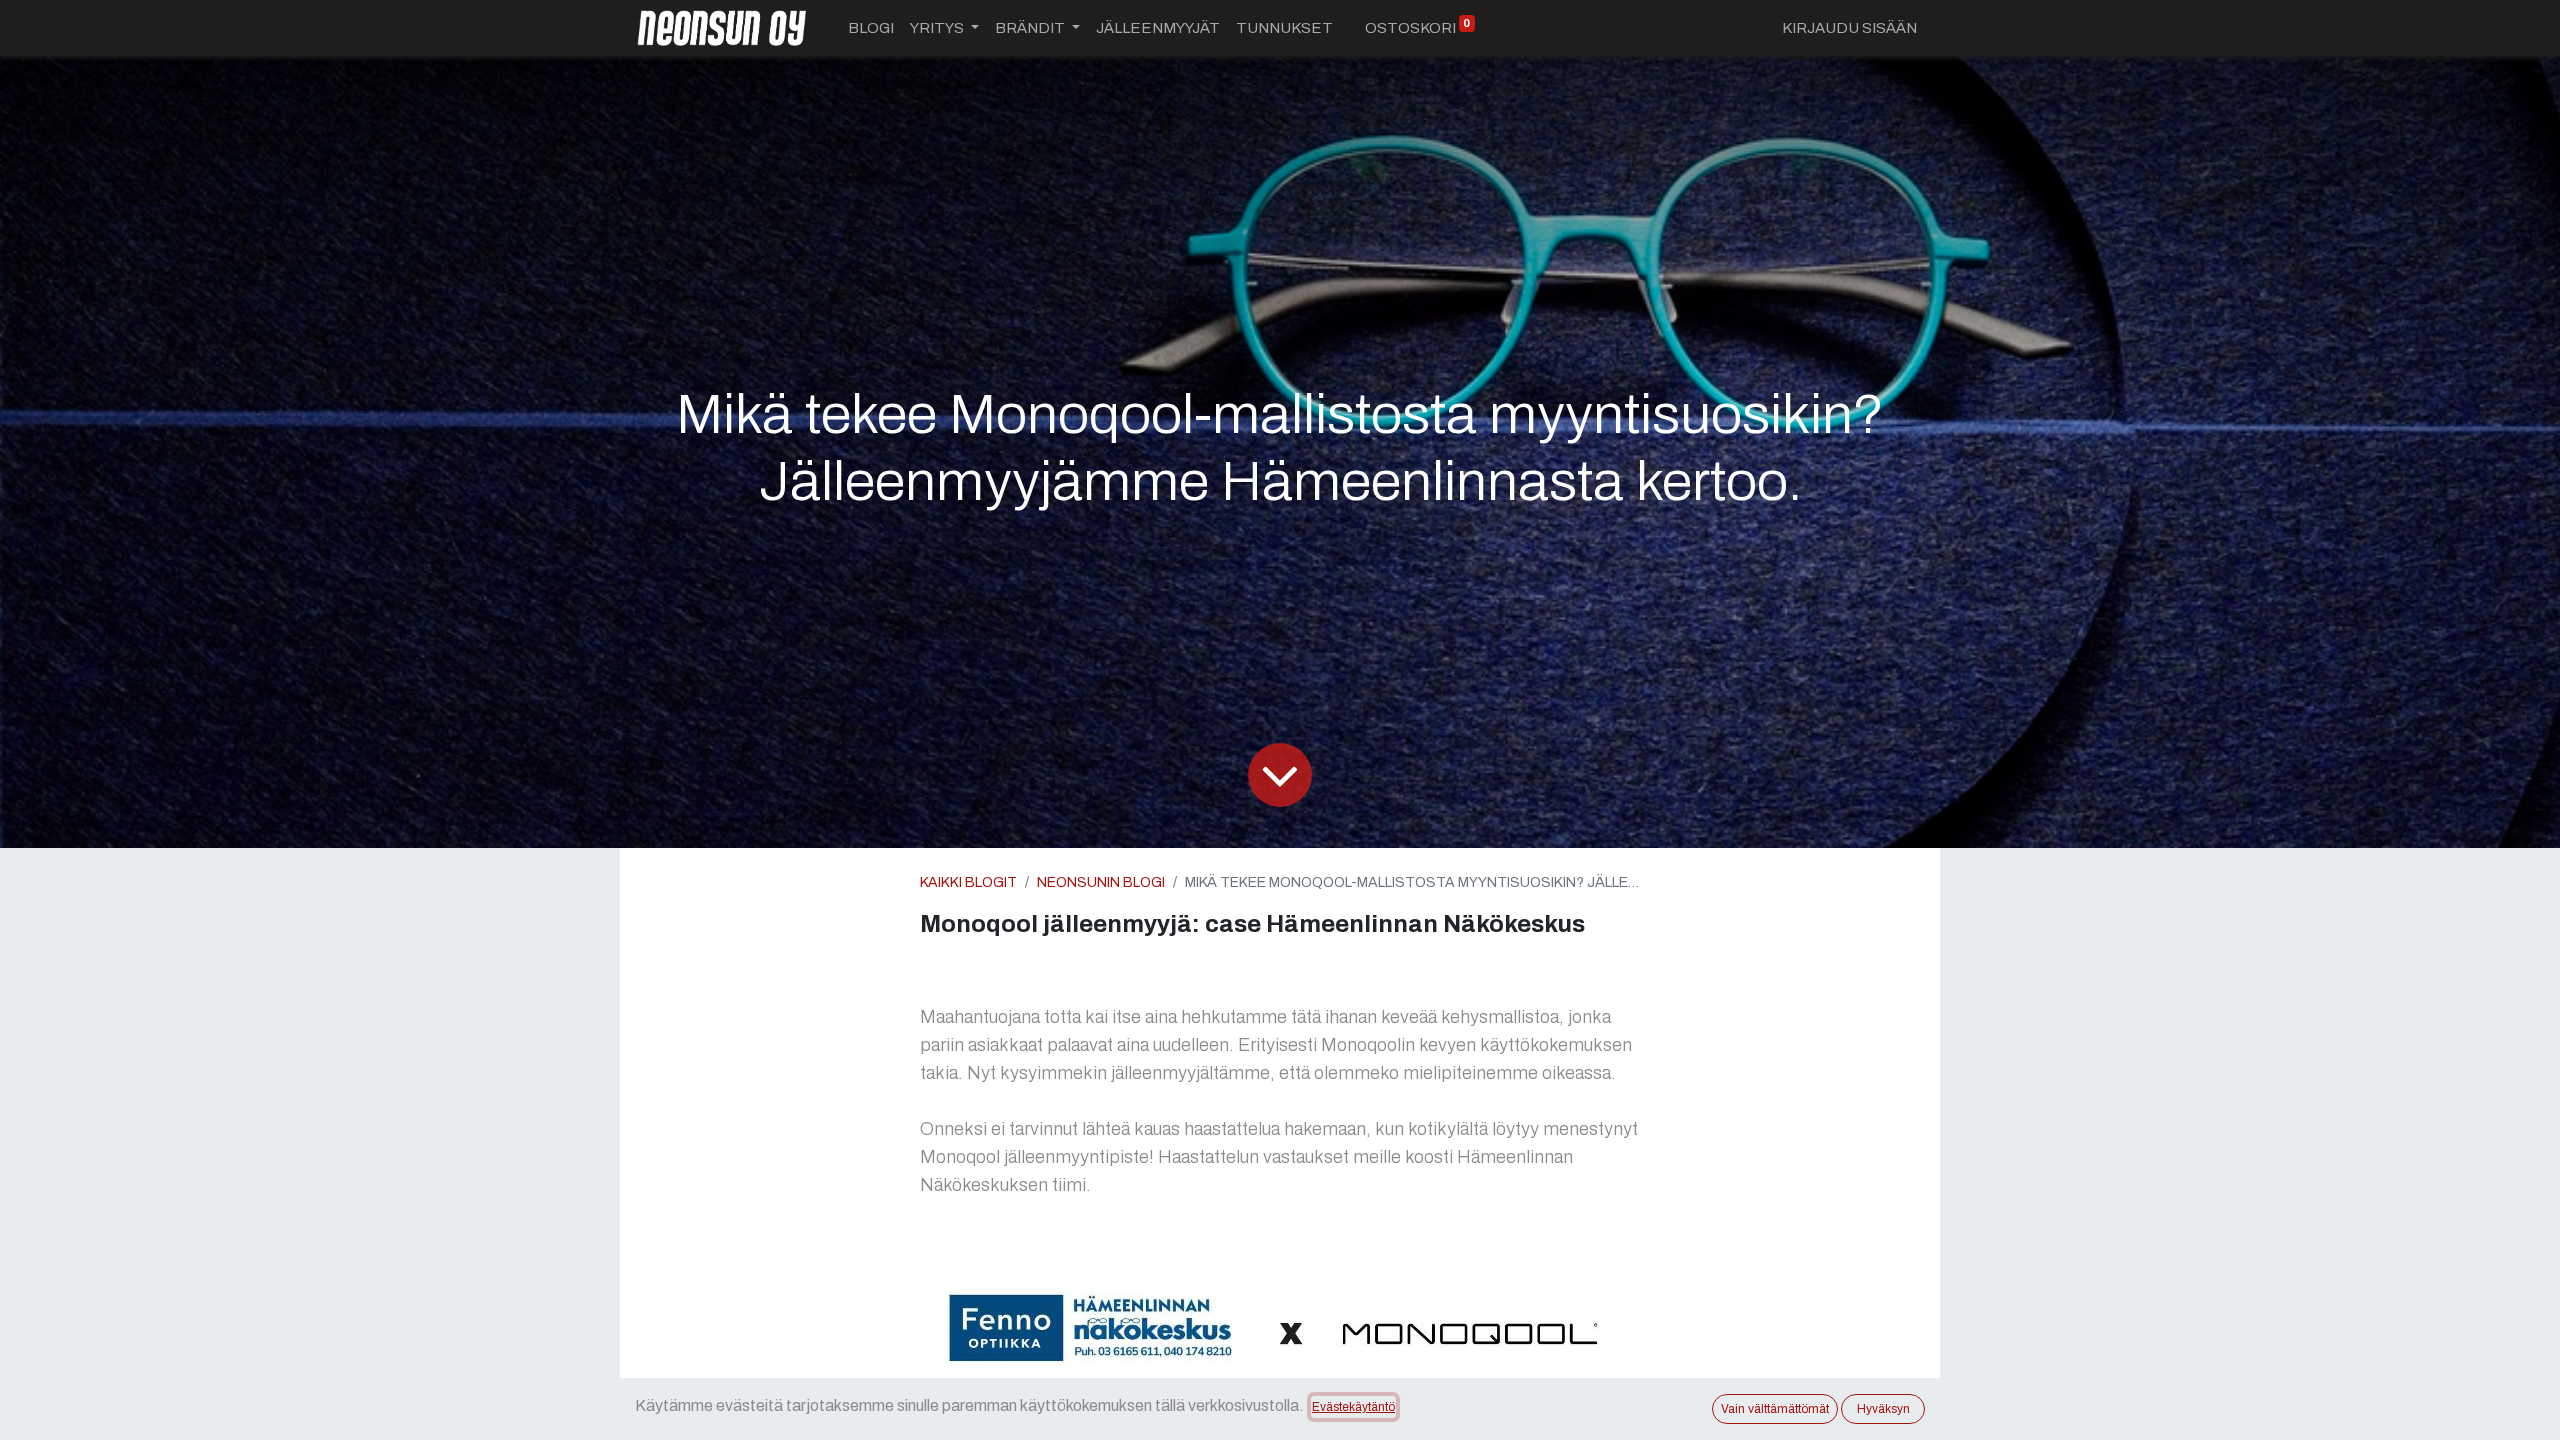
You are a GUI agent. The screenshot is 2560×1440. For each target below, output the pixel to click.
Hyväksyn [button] (1883, 1409)
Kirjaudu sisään (1849, 28)
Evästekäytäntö (1353, 1407)
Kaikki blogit (968, 882)
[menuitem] (871, 28)
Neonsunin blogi (1101, 882)
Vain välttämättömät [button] (1775, 1409)
